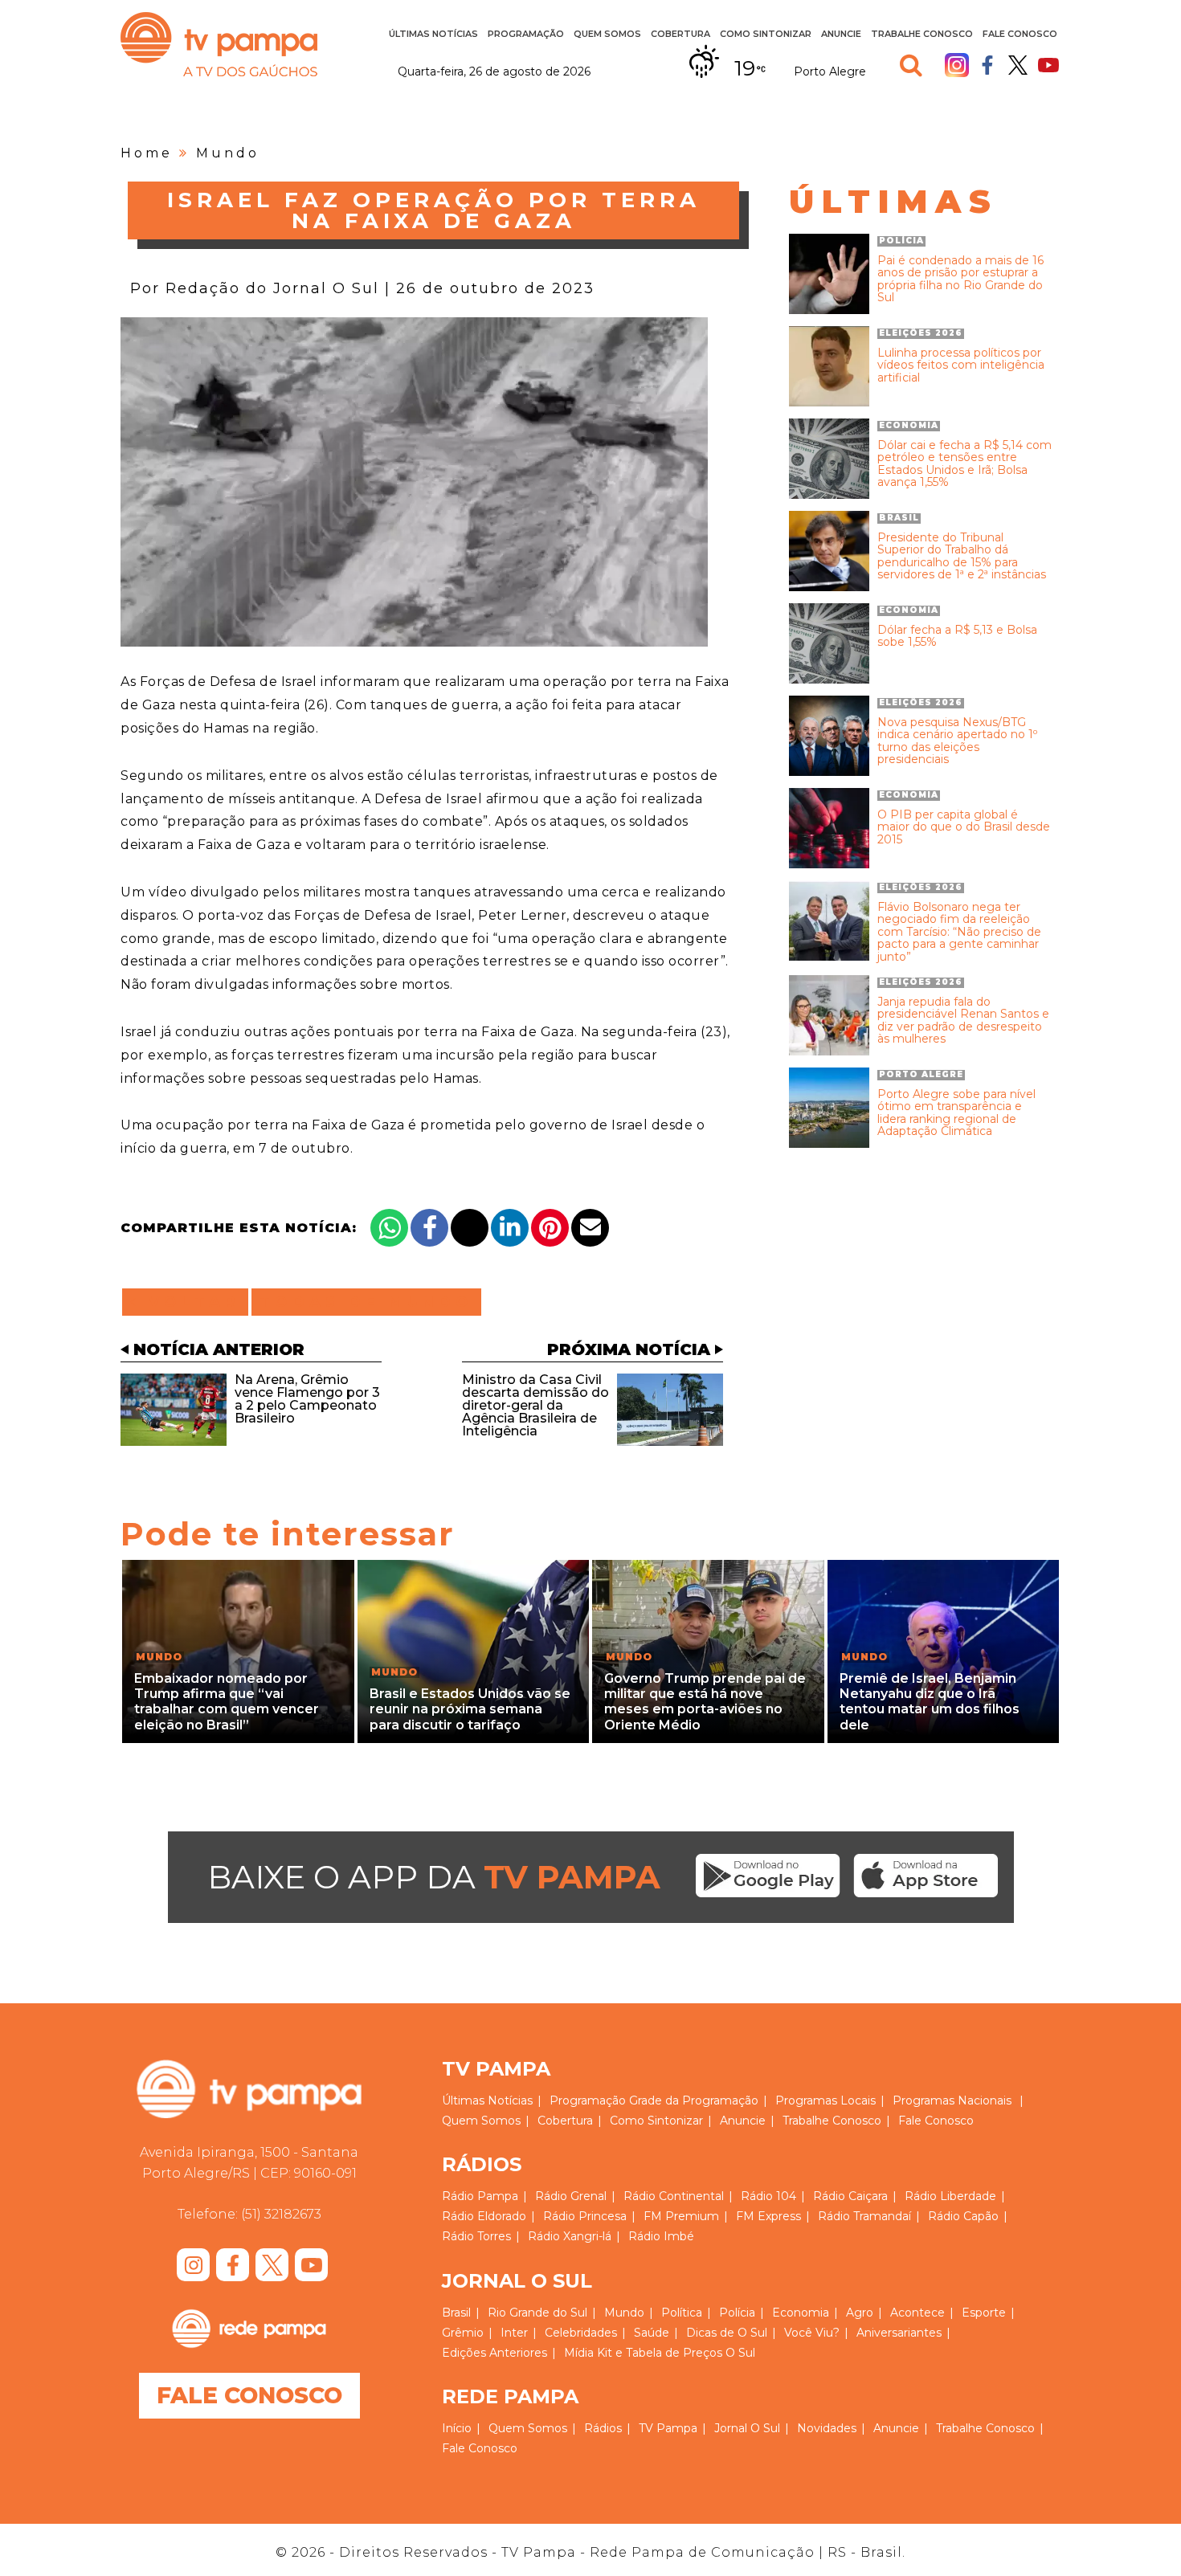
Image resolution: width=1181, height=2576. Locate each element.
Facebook (987, 65)
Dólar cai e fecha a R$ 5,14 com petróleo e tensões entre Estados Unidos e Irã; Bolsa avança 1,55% (964, 464)
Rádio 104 (768, 2196)
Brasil (456, 2313)
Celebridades (581, 2333)
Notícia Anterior (219, 1349)
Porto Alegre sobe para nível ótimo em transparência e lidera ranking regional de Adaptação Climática (956, 1113)
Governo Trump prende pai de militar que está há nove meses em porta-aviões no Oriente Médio (705, 1702)
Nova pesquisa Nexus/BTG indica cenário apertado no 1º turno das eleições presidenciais (957, 741)
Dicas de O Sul (727, 2333)
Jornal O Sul (747, 2428)
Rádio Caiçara (850, 2196)
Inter (514, 2333)
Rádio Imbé (661, 2236)
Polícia (737, 2313)
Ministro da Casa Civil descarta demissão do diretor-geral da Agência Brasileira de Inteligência (535, 1405)
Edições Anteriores (494, 2353)
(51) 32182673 (281, 2214)
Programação (588, 2100)
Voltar (190, 1302)
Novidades (827, 2428)
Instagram (957, 65)
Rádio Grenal (571, 2196)
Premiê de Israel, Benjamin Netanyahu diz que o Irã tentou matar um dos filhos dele (930, 1702)
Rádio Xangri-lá (570, 2236)
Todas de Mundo (366, 1302)
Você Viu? (812, 2333)
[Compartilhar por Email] (590, 1228)
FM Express (768, 2216)
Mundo (228, 153)
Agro (860, 2313)
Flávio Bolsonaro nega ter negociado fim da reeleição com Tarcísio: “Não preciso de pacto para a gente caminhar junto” (959, 932)
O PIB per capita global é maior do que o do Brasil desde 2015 (964, 827)
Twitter (1018, 65)
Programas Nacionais (952, 2100)
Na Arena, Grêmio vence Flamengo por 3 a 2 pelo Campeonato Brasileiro (307, 1399)
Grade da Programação (694, 2100)
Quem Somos (607, 34)
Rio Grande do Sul (537, 2313)
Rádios (603, 2428)
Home (147, 153)
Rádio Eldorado (484, 2216)
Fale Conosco (1020, 34)
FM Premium (681, 2216)
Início (457, 2428)
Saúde (652, 2333)
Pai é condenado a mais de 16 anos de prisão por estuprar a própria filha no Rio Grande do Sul (960, 280)
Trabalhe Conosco (922, 34)
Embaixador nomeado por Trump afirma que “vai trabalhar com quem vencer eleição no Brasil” (227, 1702)
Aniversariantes (899, 2333)
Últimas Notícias (433, 34)
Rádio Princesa (585, 2216)
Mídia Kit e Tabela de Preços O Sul (660, 2353)
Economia (801, 2313)
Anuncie (841, 34)
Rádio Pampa (480, 2196)
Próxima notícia (629, 1349)
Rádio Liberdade (950, 2196)
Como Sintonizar (766, 34)
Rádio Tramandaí (864, 2216)
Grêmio (463, 2333)
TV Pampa (219, 44)
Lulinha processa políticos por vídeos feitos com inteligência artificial (961, 365)
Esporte (984, 2313)
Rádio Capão (963, 2216)
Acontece (917, 2313)
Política (682, 2313)
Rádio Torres (476, 2236)
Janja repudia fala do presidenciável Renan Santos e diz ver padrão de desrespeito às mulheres (963, 1021)
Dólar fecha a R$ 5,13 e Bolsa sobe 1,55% (957, 637)
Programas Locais (825, 2100)
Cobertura (680, 34)
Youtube (1048, 65)
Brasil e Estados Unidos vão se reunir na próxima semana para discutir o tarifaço (470, 1709)
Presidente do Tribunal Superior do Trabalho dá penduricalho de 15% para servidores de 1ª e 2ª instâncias (962, 557)
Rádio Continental (674, 2196)
